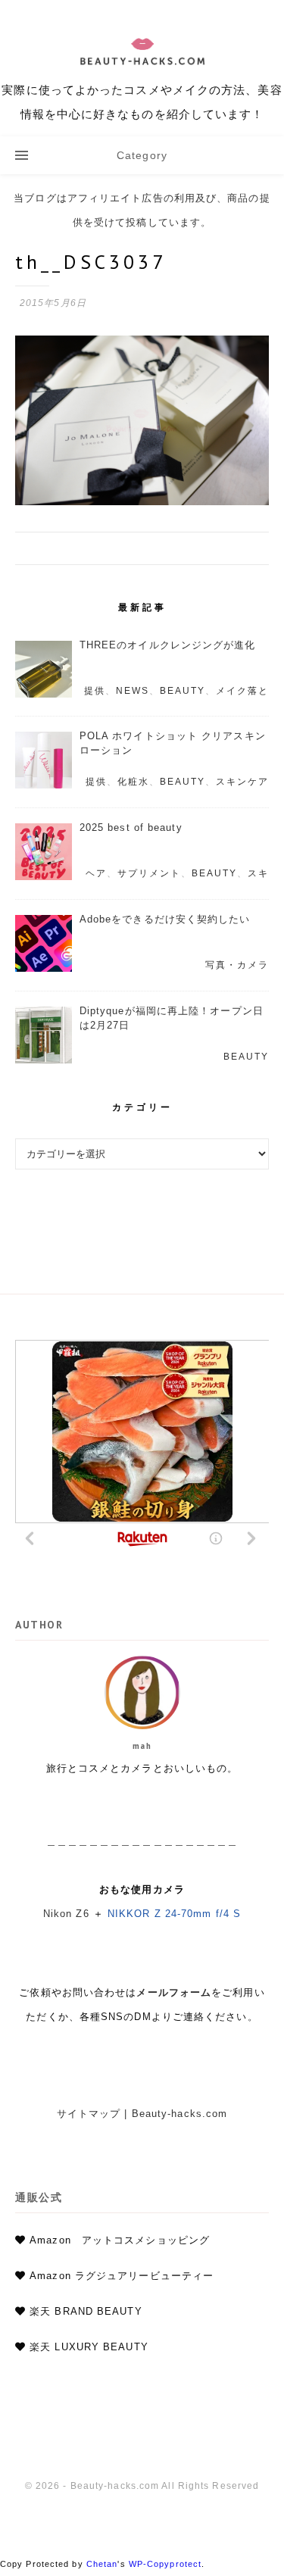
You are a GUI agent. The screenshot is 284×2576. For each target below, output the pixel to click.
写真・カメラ (237, 965)
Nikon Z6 (66, 1914)
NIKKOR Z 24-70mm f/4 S (174, 1914)
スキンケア (242, 782)
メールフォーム (174, 1992)
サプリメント (149, 873)
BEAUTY (183, 691)
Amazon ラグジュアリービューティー (122, 2276)
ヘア (96, 873)
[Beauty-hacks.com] (142, 68)
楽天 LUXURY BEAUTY (89, 2347)
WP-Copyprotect (165, 2564)
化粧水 (133, 782)
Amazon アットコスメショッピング (120, 2240)
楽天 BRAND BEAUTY (86, 2311)
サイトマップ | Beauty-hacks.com (142, 2114)
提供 (95, 691)
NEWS (133, 691)
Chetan (102, 2564)
